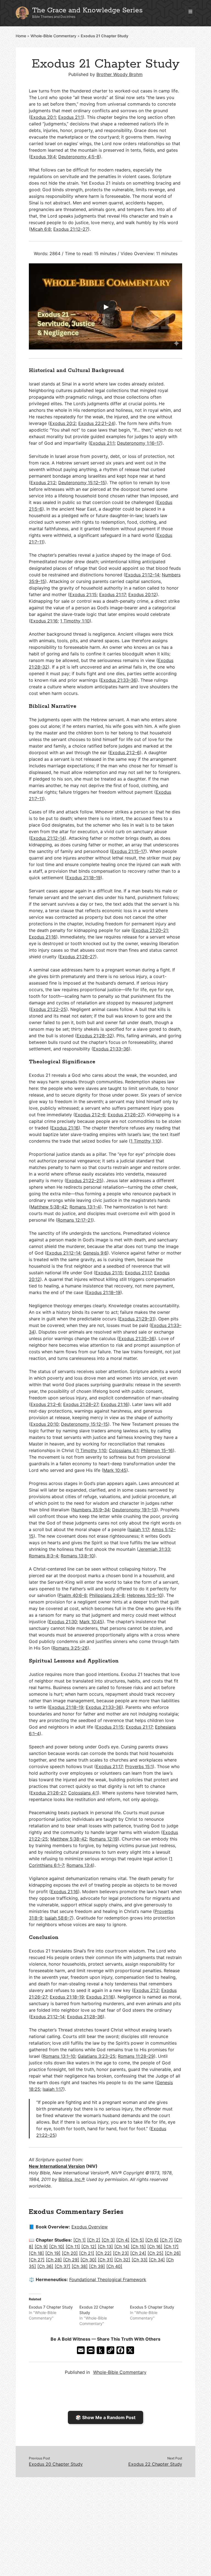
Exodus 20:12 (142, 594)
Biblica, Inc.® (72, 2179)
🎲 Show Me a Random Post (105, 2417)
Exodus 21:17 (113, 594)
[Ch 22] (104, 2253)
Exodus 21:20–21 (150, 930)
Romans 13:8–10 (77, 1556)
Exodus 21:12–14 (142, 575)
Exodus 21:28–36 (85, 2017)
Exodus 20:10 (45, 1424)
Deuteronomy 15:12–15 (82, 483)
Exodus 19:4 (43, 157)
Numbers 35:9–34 (91, 1510)
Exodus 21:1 (70, 117)
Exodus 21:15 (83, 594)
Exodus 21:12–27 (71, 229)
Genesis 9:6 (95, 1253)
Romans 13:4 (80, 1865)
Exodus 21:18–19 (84, 878)
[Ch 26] (173, 2253)
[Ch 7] (166, 2240)
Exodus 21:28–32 (95, 1036)
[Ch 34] (157, 2260)
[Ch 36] (45, 2266)
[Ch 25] (156, 2253)
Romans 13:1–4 (85, 1207)
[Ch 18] (36, 2253)
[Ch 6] (152, 2240)
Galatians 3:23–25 (97, 2056)
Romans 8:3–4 (44, 1556)
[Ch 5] (137, 2240)
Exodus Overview (90, 2227)
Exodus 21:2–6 (125, 752)
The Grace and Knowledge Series (87, 10)
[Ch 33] (140, 2260)
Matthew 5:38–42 (49, 1207)
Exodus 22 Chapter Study (155, 2464)
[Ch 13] (105, 2247)
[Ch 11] (73, 2247)
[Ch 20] (70, 2253)
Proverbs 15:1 (139, 1766)
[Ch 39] (97, 2266)
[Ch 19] (53, 2253)
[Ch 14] (122, 2247)
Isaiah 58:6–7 (58, 1918)
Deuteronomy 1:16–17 (139, 443)
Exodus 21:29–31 (137, 1319)
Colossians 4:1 (124, 1450)
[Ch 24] (138, 2253)
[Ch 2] (94, 2240)
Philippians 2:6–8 (107, 1595)
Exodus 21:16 (44, 621)
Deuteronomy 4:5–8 (79, 157)
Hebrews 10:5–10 (145, 1595)
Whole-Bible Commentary (53, 36)
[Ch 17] (171, 2247)
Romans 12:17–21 (75, 1220)
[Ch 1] (80, 2240)
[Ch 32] (122, 2260)
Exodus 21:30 (63, 1622)
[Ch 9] (41, 2247)
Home (21, 36)
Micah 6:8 (41, 229)
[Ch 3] (108, 2240)
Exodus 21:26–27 (77, 957)
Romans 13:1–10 (59, 2056)
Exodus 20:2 (63, 423)
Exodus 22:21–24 (96, 423)
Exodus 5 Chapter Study (152, 2307)
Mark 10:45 (115, 1470)
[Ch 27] (37, 2260)
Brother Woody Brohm (120, 74)
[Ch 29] (71, 2260)
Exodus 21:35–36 (137, 1338)
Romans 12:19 (103, 1839)
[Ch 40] (114, 2266)
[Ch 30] (88, 2260)
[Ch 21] (87, 2253)
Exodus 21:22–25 (48, 1009)
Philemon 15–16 (157, 1450)
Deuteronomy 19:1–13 (134, 1510)
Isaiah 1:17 (139, 1529)
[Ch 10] (57, 2247)
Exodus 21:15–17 (128, 851)
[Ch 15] (138, 2247)
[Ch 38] (80, 2266)
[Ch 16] (155, 2247)
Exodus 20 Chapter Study (56, 2464)
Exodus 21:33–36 (118, 680)
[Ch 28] (54, 2260)
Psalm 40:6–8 (73, 1595)
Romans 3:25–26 (70, 1648)
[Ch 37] (63, 2266)
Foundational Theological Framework (108, 2279)
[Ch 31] (105, 2260)
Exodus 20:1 (43, 117)
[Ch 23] (121, 2253)
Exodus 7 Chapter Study (51, 2307)
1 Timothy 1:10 (75, 621)
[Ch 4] (123, 2240)
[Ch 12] (89, 2247)
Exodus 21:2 (43, 483)
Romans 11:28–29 (136, 2056)
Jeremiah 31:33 (154, 1549)
